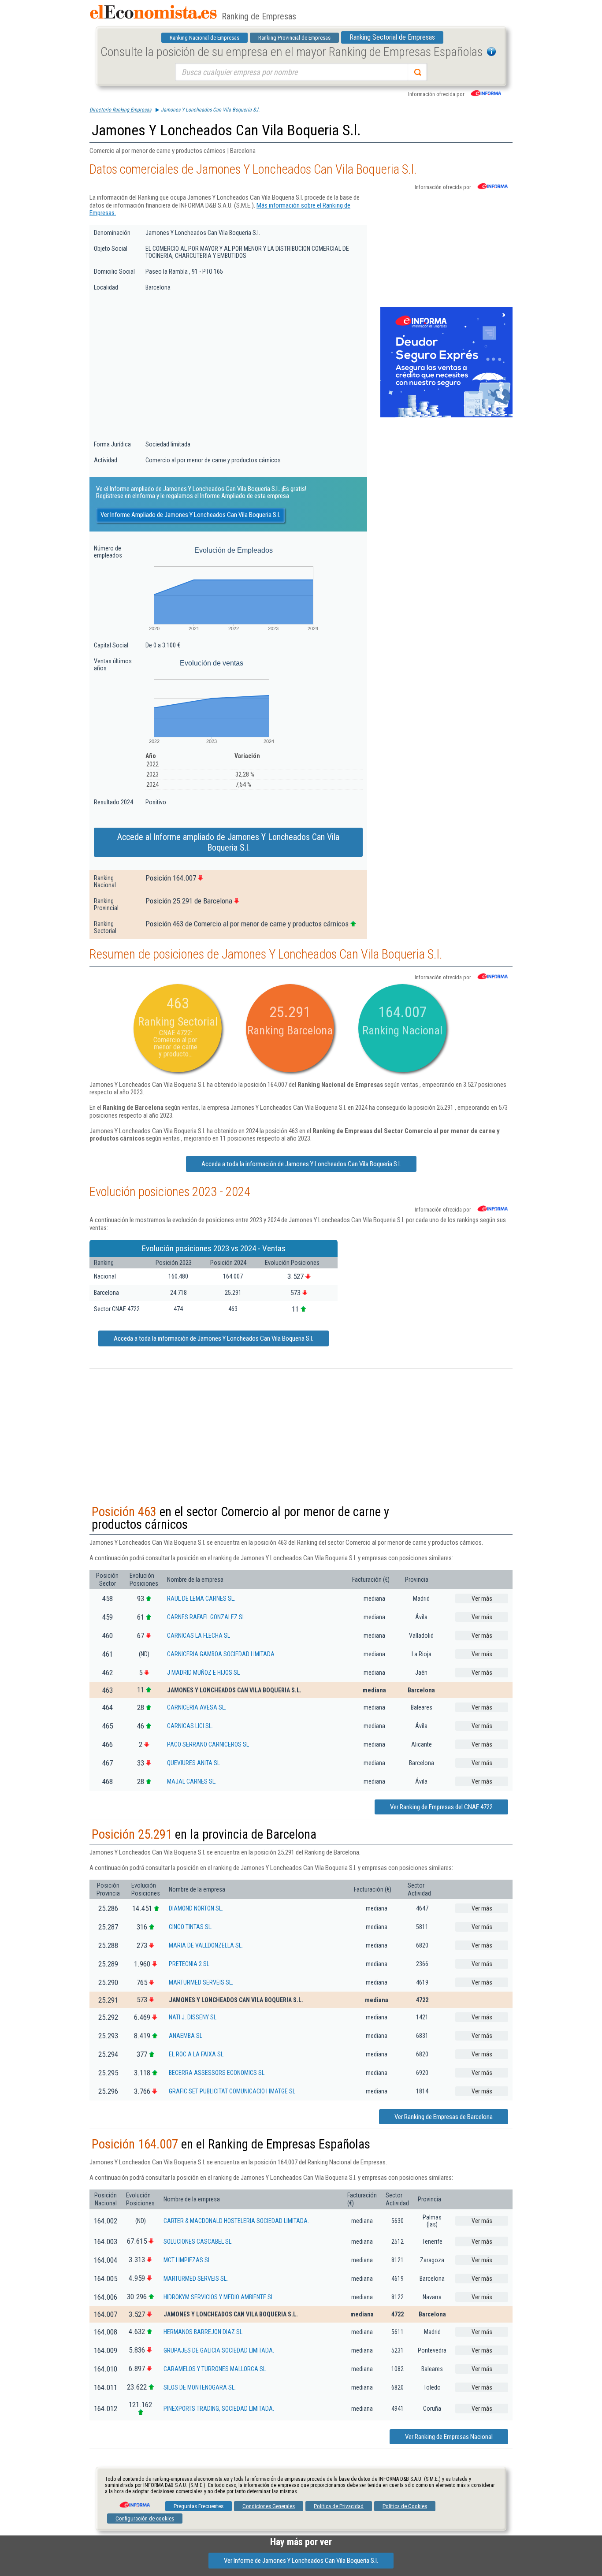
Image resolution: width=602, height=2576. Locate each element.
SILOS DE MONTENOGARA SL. (200, 2387)
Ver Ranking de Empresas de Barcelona (444, 2117)
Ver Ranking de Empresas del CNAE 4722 (441, 1807)
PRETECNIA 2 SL (189, 1964)
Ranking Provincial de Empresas (294, 38)
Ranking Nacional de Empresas (204, 38)
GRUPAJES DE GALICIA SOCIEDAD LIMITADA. (219, 2350)
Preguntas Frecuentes (199, 2506)
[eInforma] (134, 2502)
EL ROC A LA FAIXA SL (196, 2054)
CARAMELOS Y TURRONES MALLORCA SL (215, 2369)
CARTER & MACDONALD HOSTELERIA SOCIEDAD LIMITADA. (236, 2221)
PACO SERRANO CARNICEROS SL (208, 1744)
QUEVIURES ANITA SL (193, 1763)
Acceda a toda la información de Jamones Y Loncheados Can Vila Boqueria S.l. (301, 1164)
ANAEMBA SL (186, 2036)
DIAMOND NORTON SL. (196, 1908)
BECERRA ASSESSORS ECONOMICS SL (217, 2073)
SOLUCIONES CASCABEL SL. (198, 2241)
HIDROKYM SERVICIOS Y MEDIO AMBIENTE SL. (219, 2297)
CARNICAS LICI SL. (190, 1726)
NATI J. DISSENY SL (193, 2017)
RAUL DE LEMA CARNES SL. (201, 1598)
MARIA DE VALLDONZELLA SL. (206, 1945)
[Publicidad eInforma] (446, 416)
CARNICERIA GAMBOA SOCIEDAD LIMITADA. (221, 1654)
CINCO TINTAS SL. (191, 1927)
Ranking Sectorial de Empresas (392, 37)
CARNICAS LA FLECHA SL (199, 1636)
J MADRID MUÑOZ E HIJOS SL (203, 1673)
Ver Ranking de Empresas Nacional (449, 2437)
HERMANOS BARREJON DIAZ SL (203, 2332)
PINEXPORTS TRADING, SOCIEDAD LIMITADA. (219, 2409)
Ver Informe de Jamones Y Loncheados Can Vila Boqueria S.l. (301, 2561)
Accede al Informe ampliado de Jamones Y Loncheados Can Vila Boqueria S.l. (228, 842)
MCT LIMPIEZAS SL (187, 2260)
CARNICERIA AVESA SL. (197, 1707)
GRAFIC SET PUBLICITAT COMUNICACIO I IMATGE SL (232, 2091)
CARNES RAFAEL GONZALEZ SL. (207, 1617)
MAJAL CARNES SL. (192, 1781)
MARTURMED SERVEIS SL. (201, 1982)
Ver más (482, 1598)
